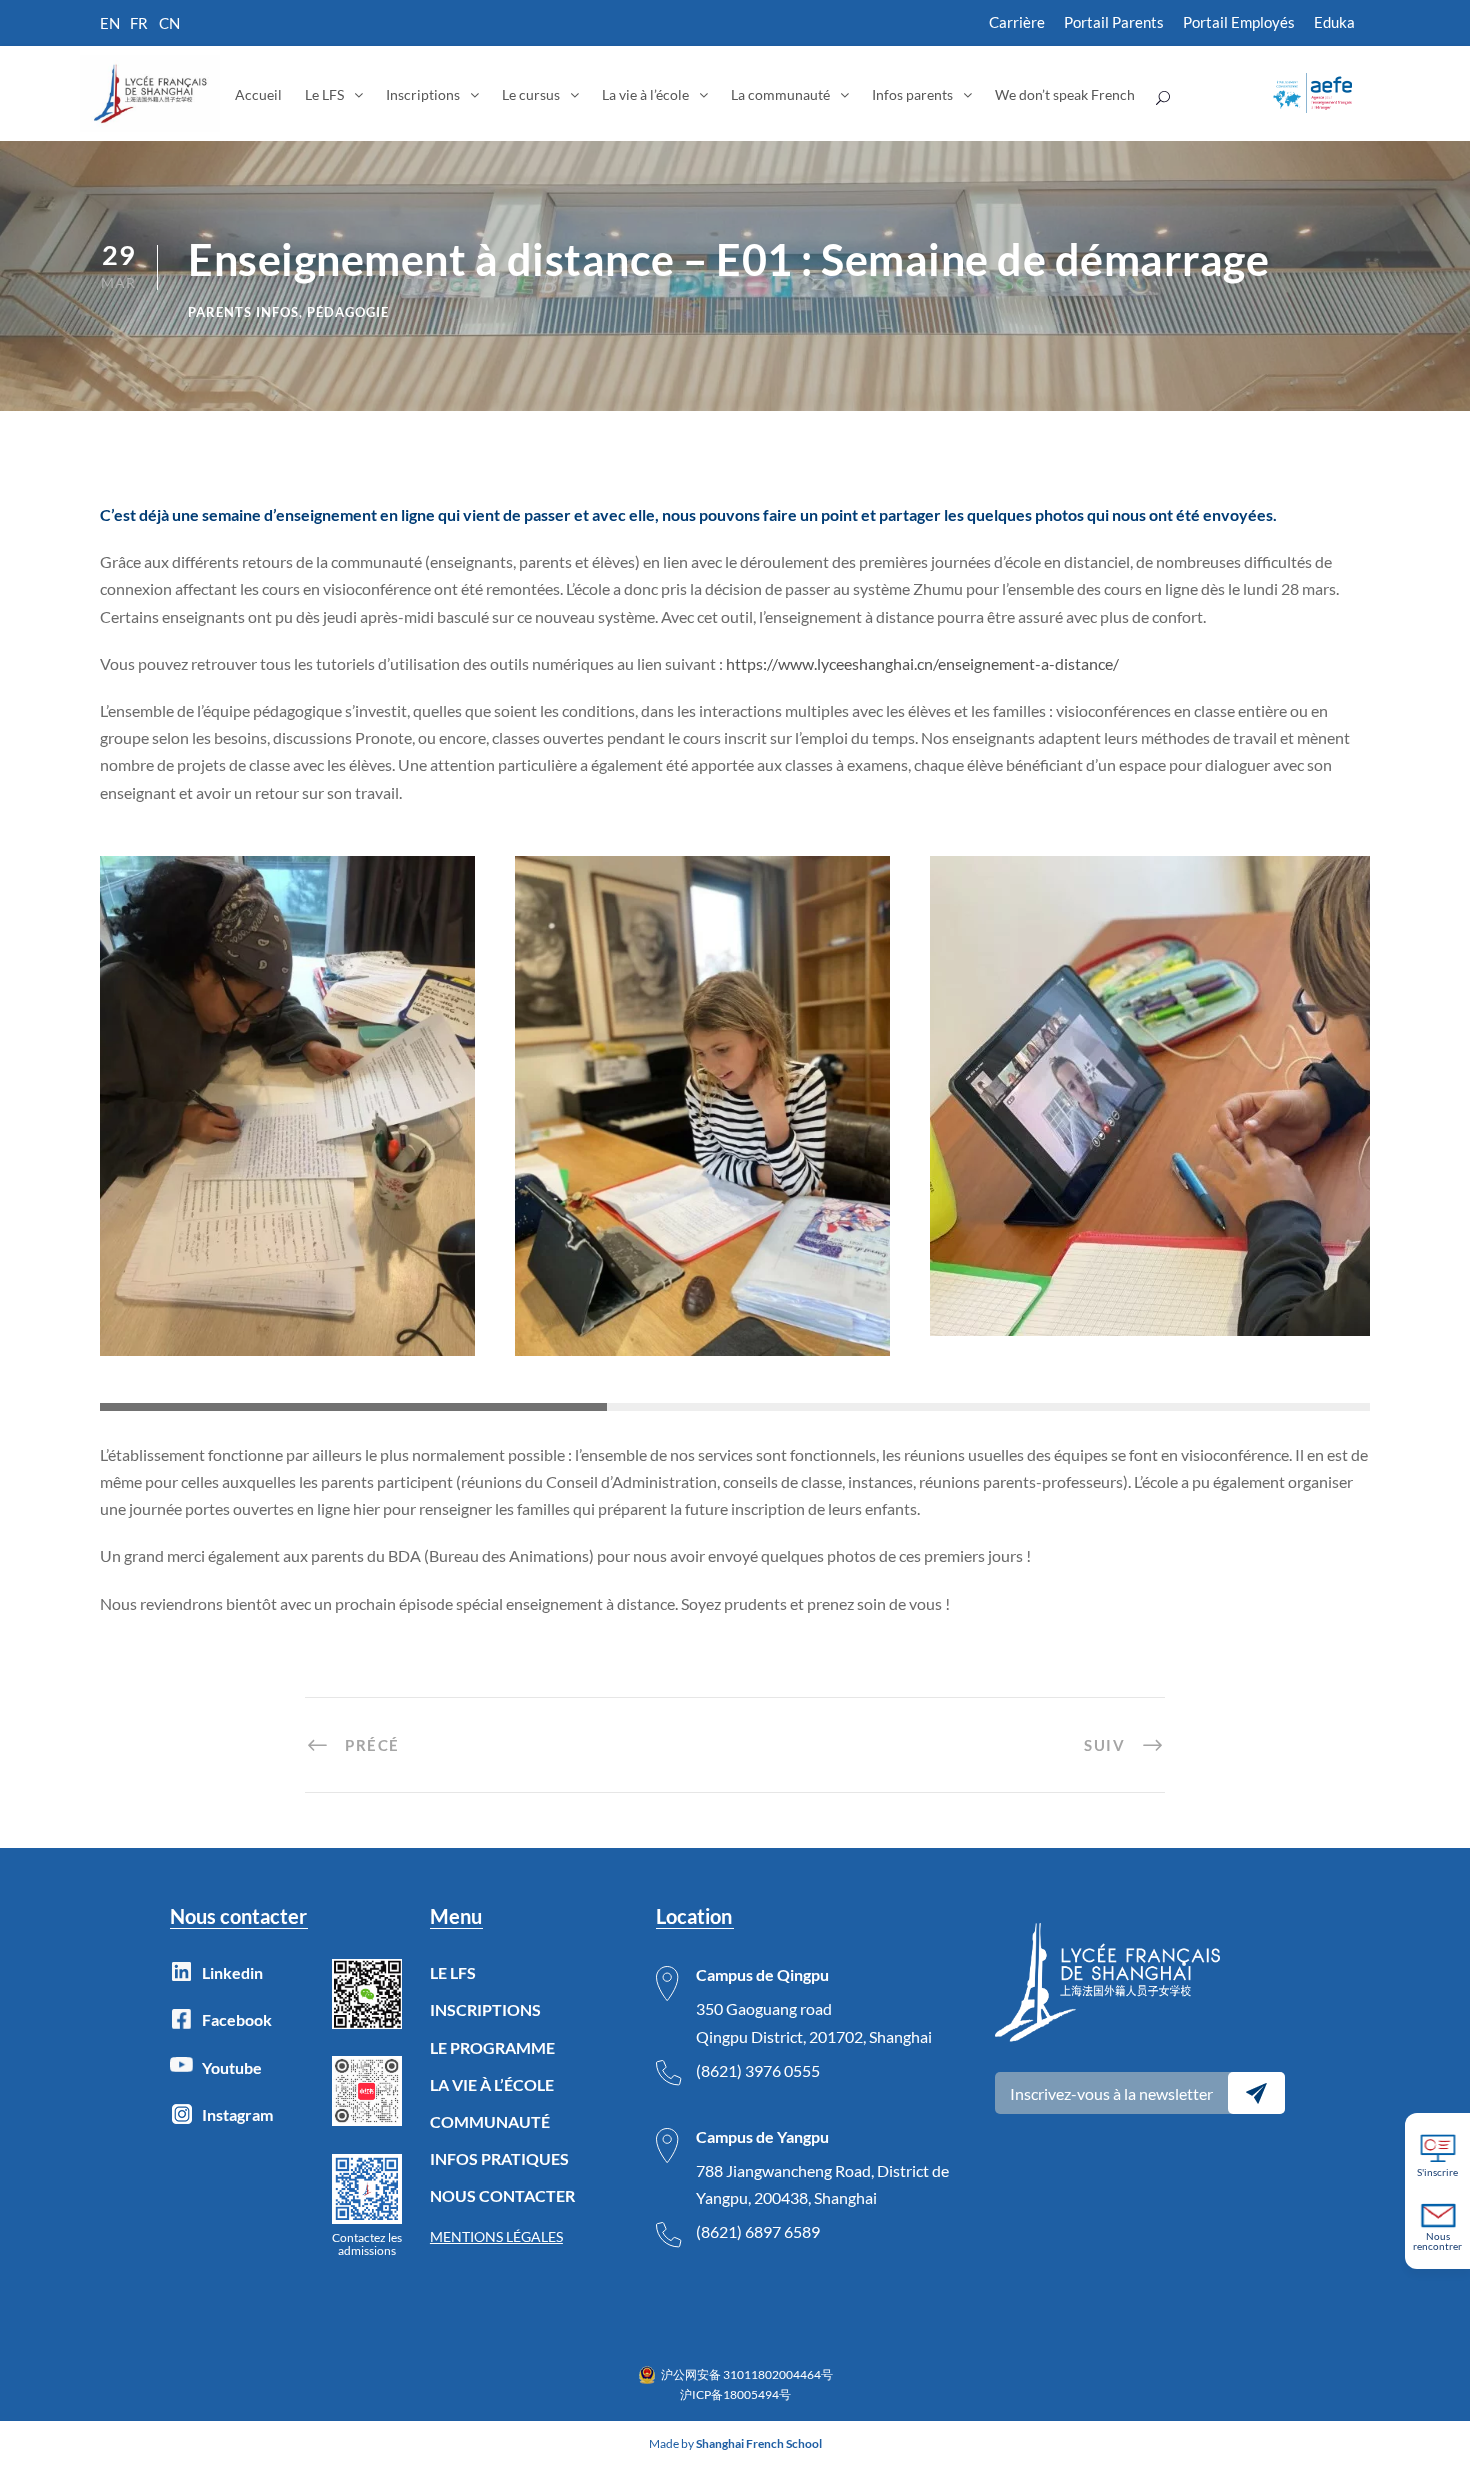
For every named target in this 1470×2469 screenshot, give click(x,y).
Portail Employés (1239, 22)
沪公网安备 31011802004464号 (747, 2374)
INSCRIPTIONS (485, 2009)
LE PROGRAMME (492, 2047)
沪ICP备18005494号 (735, 2394)
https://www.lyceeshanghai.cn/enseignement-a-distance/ (922, 663)
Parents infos (243, 312)
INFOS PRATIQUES (499, 2158)
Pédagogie (348, 312)
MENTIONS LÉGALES (496, 2236)
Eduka (1334, 22)
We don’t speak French (1065, 94)
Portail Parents (1114, 22)
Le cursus (531, 94)
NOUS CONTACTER (502, 2195)
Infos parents (912, 94)
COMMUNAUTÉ (490, 2121)
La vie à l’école (645, 94)
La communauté (780, 94)
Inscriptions (423, 94)
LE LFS (453, 1972)
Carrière (1017, 22)
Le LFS (324, 94)
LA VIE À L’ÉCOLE (492, 2084)
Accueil (258, 94)
